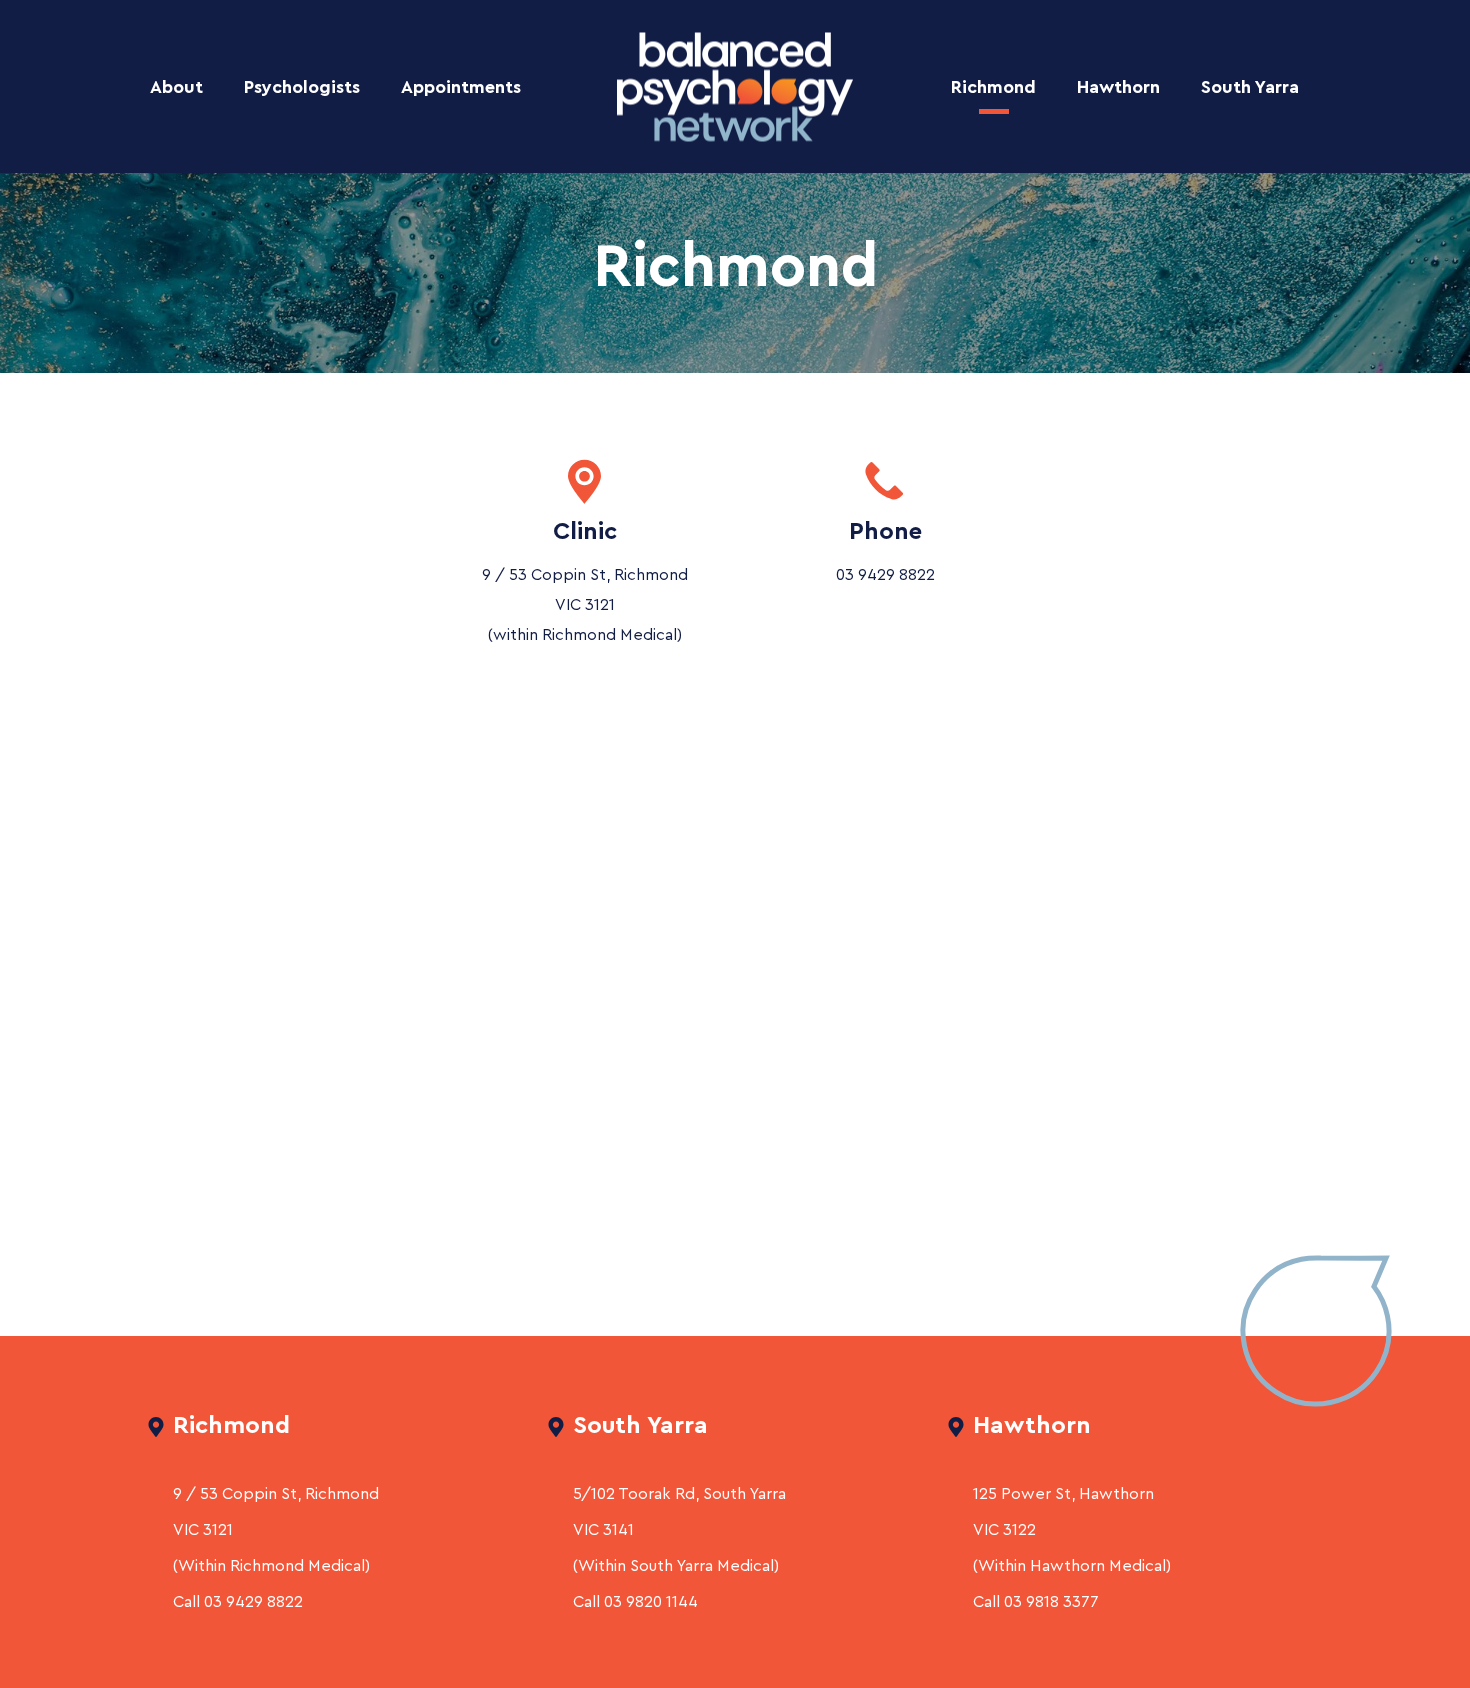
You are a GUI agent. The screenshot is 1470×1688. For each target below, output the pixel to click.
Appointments (461, 87)
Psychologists (302, 87)
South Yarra (1250, 87)
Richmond (993, 87)
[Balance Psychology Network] (735, 86)
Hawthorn (1118, 87)
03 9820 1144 (651, 1602)
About (176, 87)
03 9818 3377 (1051, 1602)
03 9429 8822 (885, 575)
